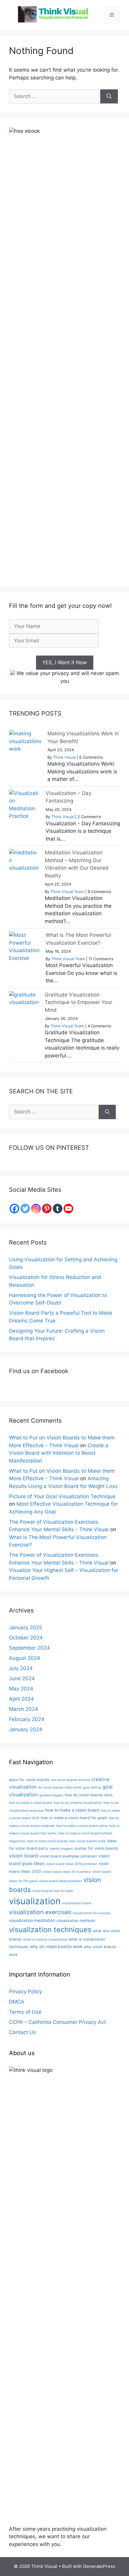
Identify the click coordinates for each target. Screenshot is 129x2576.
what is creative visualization (45, 1939)
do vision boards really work (60, 1787)
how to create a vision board (31, 1803)
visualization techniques (50, 1930)
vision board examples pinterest (68, 1856)
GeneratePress (99, 2566)
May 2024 (21, 1689)
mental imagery (61, 1849)
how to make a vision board (72, 1810)
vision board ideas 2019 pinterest (71, 1864)
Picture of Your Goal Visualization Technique (62, 1496)
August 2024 (25, 1658)
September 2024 (29, 1648)
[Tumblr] (58, 1209)
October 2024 (26, 1638)
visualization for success (92, 1913)
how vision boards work (87, 1841)
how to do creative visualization (78, 1803)
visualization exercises (40, 1912)
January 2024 (26, 1729)
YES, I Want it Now (65, 662)
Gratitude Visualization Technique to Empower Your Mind (78, 1002)
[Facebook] (14, 1209)
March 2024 (24, 1709)
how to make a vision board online (82, 1826)
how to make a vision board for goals (74, 1818)
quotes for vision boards (96, 1848)
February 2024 (27, 1719)
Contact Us (22, 2032)
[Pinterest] (47, 1209)
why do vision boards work (56, 1946)
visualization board (77, 1903)
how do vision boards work (89, 1795)
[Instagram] (36, 1209)
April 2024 (21, 1699)
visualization (35, 1901)
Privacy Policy (25, 1992)
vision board (23, 1856)
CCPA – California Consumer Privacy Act (57, 2022)
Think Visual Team (67, 892)
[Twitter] (25, 1209)
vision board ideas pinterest (60, 1881)
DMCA (17, 2002)
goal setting (92, 1787)
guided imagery (51, 1795)
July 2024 (21, 1668)
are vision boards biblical (70, 1780)
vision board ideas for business (67, 1872)
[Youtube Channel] (68, 1209)
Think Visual (64, 757)
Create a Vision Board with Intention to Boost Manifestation (59, 1453)
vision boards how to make (52, 1891)
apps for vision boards (29, 1780)
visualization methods (76, 1921)
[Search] (109, 97)
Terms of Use (25, 2012)
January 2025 (25, 1627)
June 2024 (22, 1678)
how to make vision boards (47, 1841)
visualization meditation (32, 1920)
